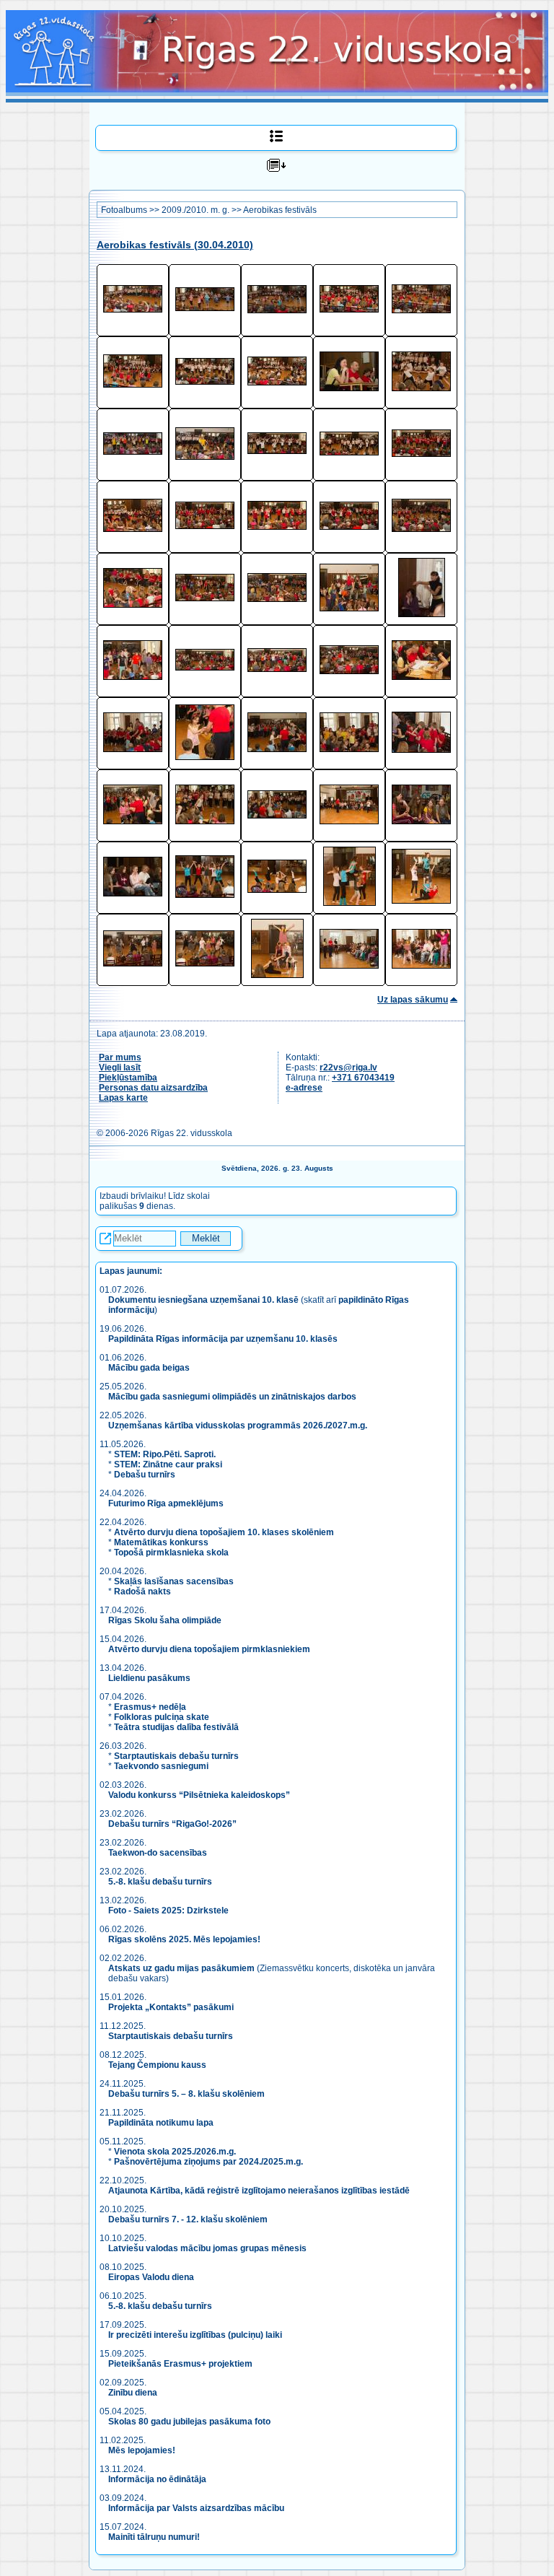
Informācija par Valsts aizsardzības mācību (196, 2508)
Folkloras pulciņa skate (162, 1717)
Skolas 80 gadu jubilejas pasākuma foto (189, 2422)
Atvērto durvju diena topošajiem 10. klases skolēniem (224, 1532)
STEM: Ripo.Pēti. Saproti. (165, 1454)
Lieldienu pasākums (149, 1678)
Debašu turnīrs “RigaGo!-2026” (172, 1824)
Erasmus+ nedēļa (150, 1707)
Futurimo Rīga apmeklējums (166, 1503)
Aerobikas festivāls (280, 210)
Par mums (120, 1057)
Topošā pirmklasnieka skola (171, 1553)
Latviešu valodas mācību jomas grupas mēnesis (207, 2248)
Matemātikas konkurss (161, 1542)
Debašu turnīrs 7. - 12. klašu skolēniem (188, 2219)
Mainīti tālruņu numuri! (154, 2537)
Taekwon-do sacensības (158, 1853)
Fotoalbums (124, 210)
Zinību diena (133, 2393)
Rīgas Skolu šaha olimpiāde (165, 1620)
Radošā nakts (142, 1592)
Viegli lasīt (120, 1067)
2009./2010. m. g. (195, 210)
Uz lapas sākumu (413, 1000)
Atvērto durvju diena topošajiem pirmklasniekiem (209, 1649)
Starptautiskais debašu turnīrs (176, 1756)
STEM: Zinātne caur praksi (168, 1464)
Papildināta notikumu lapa (161, 2123)
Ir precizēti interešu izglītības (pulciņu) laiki (195, 2335)
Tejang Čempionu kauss (157, 2065)
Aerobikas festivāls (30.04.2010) (175, 245)
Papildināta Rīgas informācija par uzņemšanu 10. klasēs (223, 1339)
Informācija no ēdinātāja (157, 2479)
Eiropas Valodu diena (151, 2277)
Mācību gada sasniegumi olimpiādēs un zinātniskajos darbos (232, 1397)
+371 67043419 (363, 1078)
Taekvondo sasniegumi (162, 1766)
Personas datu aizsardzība (153, 1088)
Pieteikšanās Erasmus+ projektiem (180, 2364)
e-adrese (304, 1088)
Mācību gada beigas (150, 1368)
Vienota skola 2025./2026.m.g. (175, 2152)
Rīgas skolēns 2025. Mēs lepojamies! (184, 1939)
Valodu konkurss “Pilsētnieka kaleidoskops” (199, 1795)
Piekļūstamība (128, 1078)
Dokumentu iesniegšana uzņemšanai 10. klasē (203, 1300)
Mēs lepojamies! (142, 2450)
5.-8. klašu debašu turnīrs (161, 1882)
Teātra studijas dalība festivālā (176, 1727)
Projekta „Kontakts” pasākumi (171, 2007)
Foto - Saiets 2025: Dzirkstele (168, 1911)
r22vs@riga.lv (348, 1067)
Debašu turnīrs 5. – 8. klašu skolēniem (186, 2094)
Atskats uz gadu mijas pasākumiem (181, 1968)
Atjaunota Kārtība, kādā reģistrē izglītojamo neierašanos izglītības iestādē (259, 2191)
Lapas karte (123, 1098)
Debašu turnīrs (145, 1475)
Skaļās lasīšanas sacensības (174, 1581)
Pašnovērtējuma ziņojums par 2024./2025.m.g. (208, 2162)
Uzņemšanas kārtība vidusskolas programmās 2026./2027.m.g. (238, 1425)
